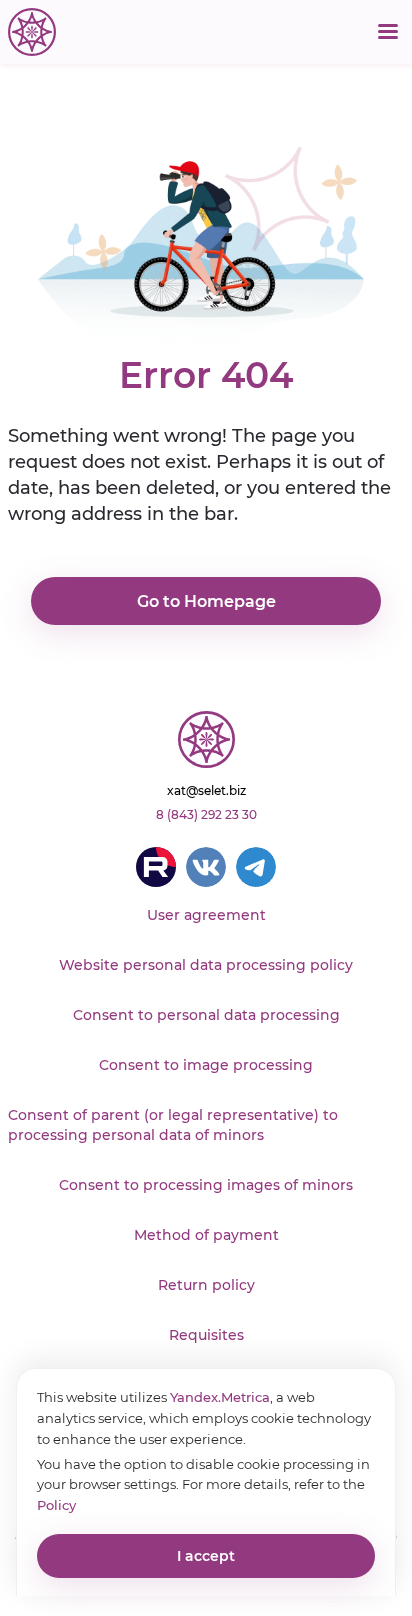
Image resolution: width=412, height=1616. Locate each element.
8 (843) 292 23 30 (206, 814)
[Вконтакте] (206, 867)
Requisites (206, 1335)
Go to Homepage (206, 601)
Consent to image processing (206, 1065)
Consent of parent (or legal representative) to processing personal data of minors (173, 1125)
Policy (56, 1505)
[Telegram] (256, 867)
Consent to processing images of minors (206, 1185)
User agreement (206, 915)
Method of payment (206, 1235)
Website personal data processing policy (206, 965)
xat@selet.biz (206, 790)
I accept (206, 1556)
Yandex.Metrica (220, 1397)
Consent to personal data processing (206, 1015)
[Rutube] (156, 867)
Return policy (206, 1285)
